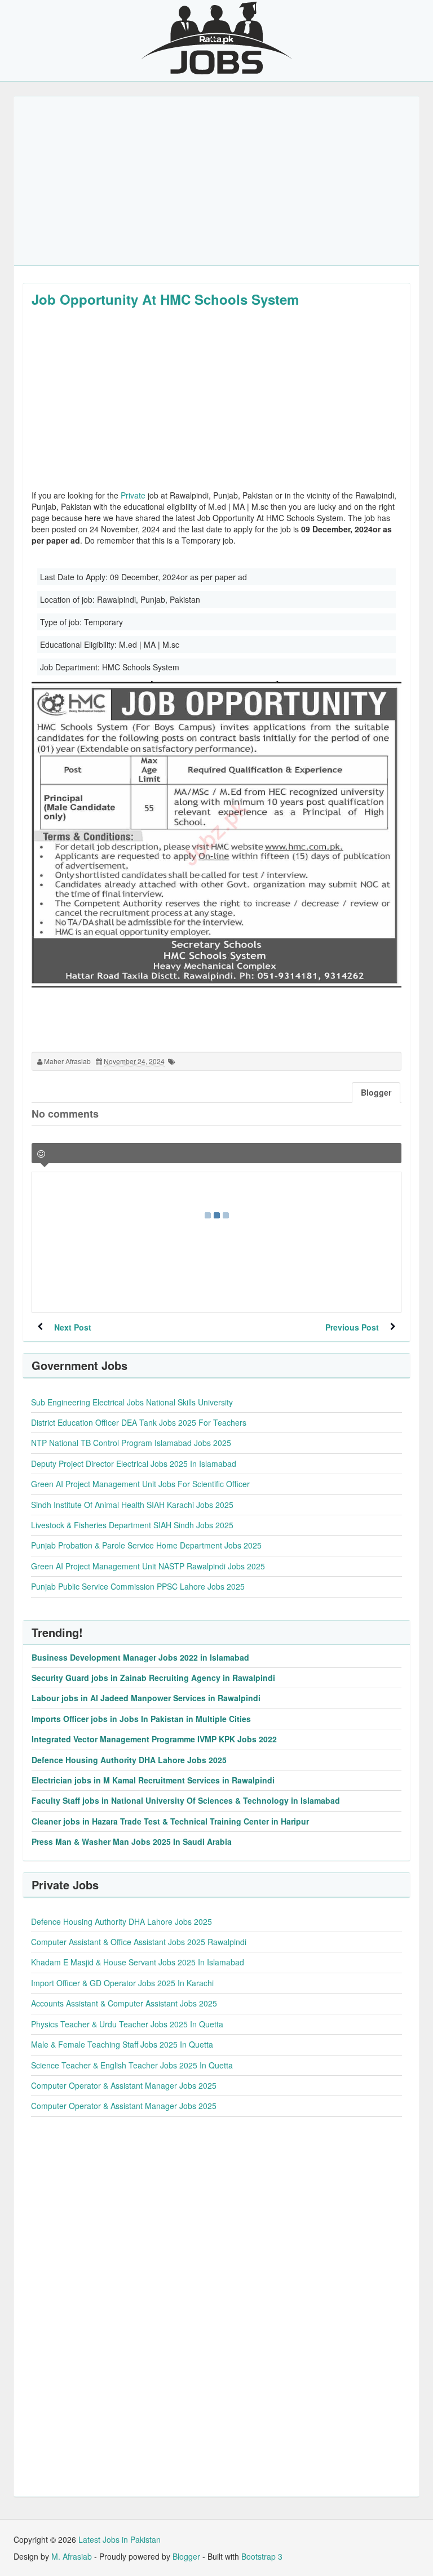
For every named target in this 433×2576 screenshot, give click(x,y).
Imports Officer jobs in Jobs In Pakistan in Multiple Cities (141, 1719)
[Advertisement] (216, 181)
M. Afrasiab (72, 2556)
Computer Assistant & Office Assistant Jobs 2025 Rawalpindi (139, 1942)
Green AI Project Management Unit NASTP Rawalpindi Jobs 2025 (148, 1566)
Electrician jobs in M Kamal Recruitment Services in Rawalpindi (153, 1780)
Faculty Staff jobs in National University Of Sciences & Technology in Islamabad (186, 1800)
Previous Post (352, 1327)
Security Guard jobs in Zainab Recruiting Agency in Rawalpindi (153, 1678)
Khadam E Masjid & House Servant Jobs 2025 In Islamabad (138, 1962)
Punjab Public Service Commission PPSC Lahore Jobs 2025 (138, 1586)
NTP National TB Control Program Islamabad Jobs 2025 (131, 1443)
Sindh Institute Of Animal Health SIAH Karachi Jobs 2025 (132, 1505)
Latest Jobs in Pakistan (120, 2539)
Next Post (73, 1327)
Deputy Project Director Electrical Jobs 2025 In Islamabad (134, 1463)
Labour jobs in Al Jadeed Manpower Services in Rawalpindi (146, 1698)
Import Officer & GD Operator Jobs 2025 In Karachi (122, 1983)
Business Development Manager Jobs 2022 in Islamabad (140, 1657)
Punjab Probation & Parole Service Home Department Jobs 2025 (146, 1545)
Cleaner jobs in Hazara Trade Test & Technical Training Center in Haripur (170, 1821)
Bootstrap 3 (262, 2556)
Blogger (186, 2556)
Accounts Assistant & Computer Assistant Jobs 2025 (124, 2003)
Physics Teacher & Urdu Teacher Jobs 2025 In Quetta (127, 2024)
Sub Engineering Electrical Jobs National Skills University (132, 1402)
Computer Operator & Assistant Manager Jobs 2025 (124, 2085)
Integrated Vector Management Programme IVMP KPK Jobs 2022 (154, 1739)
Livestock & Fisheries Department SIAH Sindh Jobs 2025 (132, 1525)
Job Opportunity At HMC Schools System (165, 299)
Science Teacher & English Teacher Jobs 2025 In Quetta (132, 2065)
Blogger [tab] (376, 1092)
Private (133, 495)
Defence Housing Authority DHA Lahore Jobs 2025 (129, 1760)
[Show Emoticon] (41, 1154)
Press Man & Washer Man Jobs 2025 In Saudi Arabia (132, 1841)
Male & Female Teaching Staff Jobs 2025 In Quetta (122, 2044)
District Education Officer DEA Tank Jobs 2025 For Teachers (139, 1422)
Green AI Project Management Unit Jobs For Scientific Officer (140, 1484)
